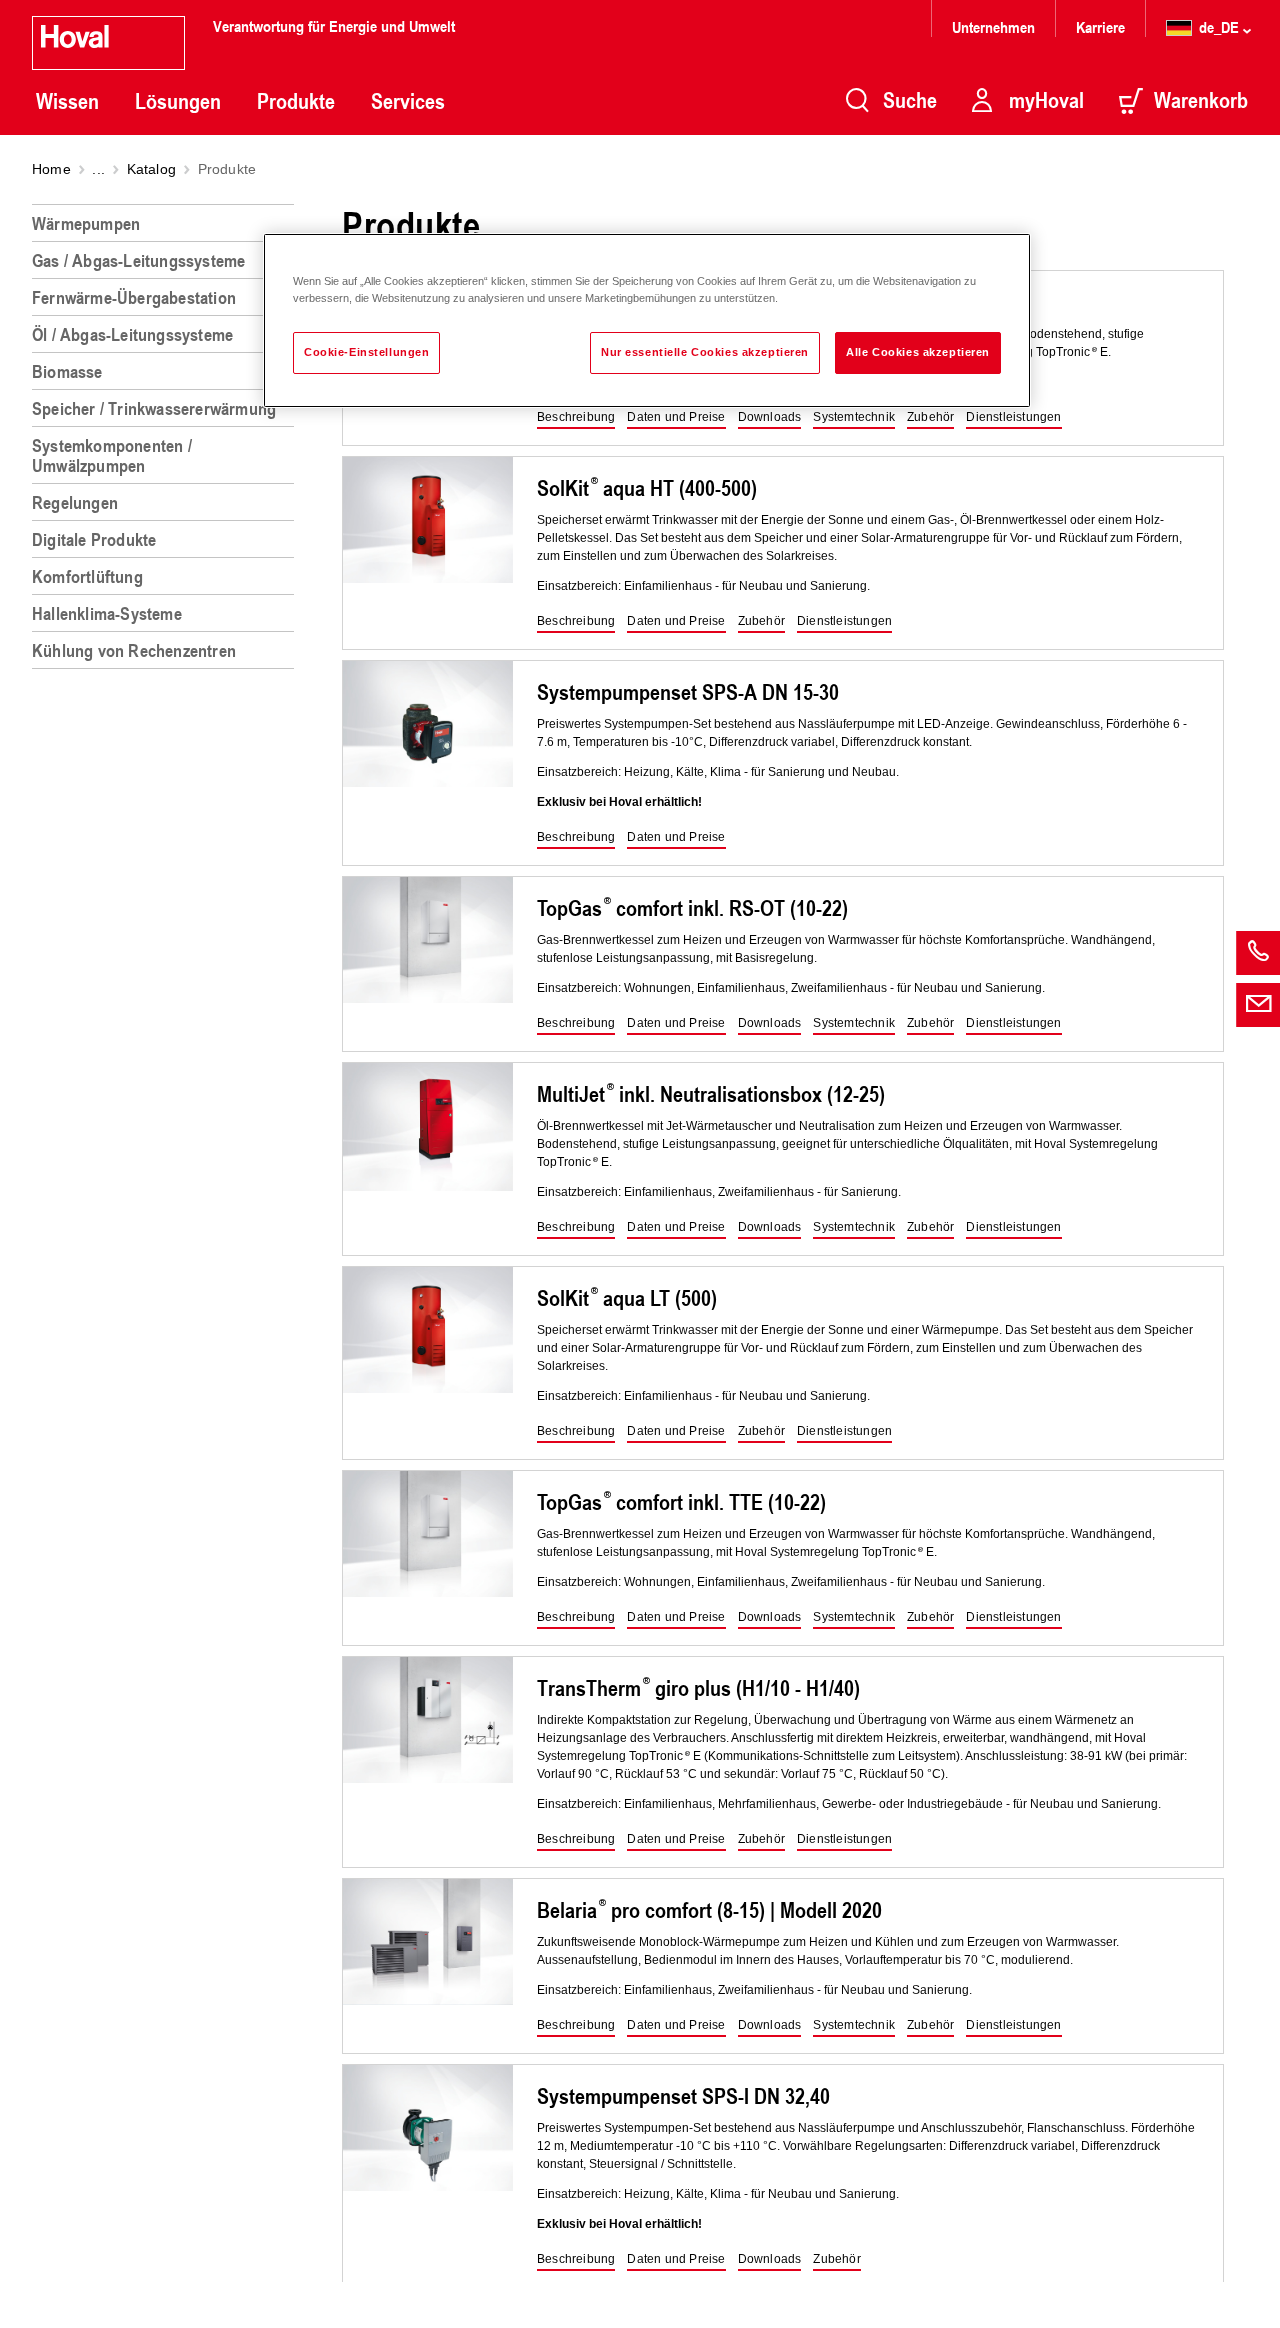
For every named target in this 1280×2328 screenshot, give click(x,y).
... (98, 169)
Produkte (296, 101)
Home (51, 169)
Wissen (67, 101)
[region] (167, 1258)
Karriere (1100, 26)
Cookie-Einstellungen (366, 352)
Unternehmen (993, 26)
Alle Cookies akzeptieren (918, 352)
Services (408, 101)
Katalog (151, 169)
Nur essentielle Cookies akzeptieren (705, 352)
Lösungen (178, 101)
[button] (576, 418)
